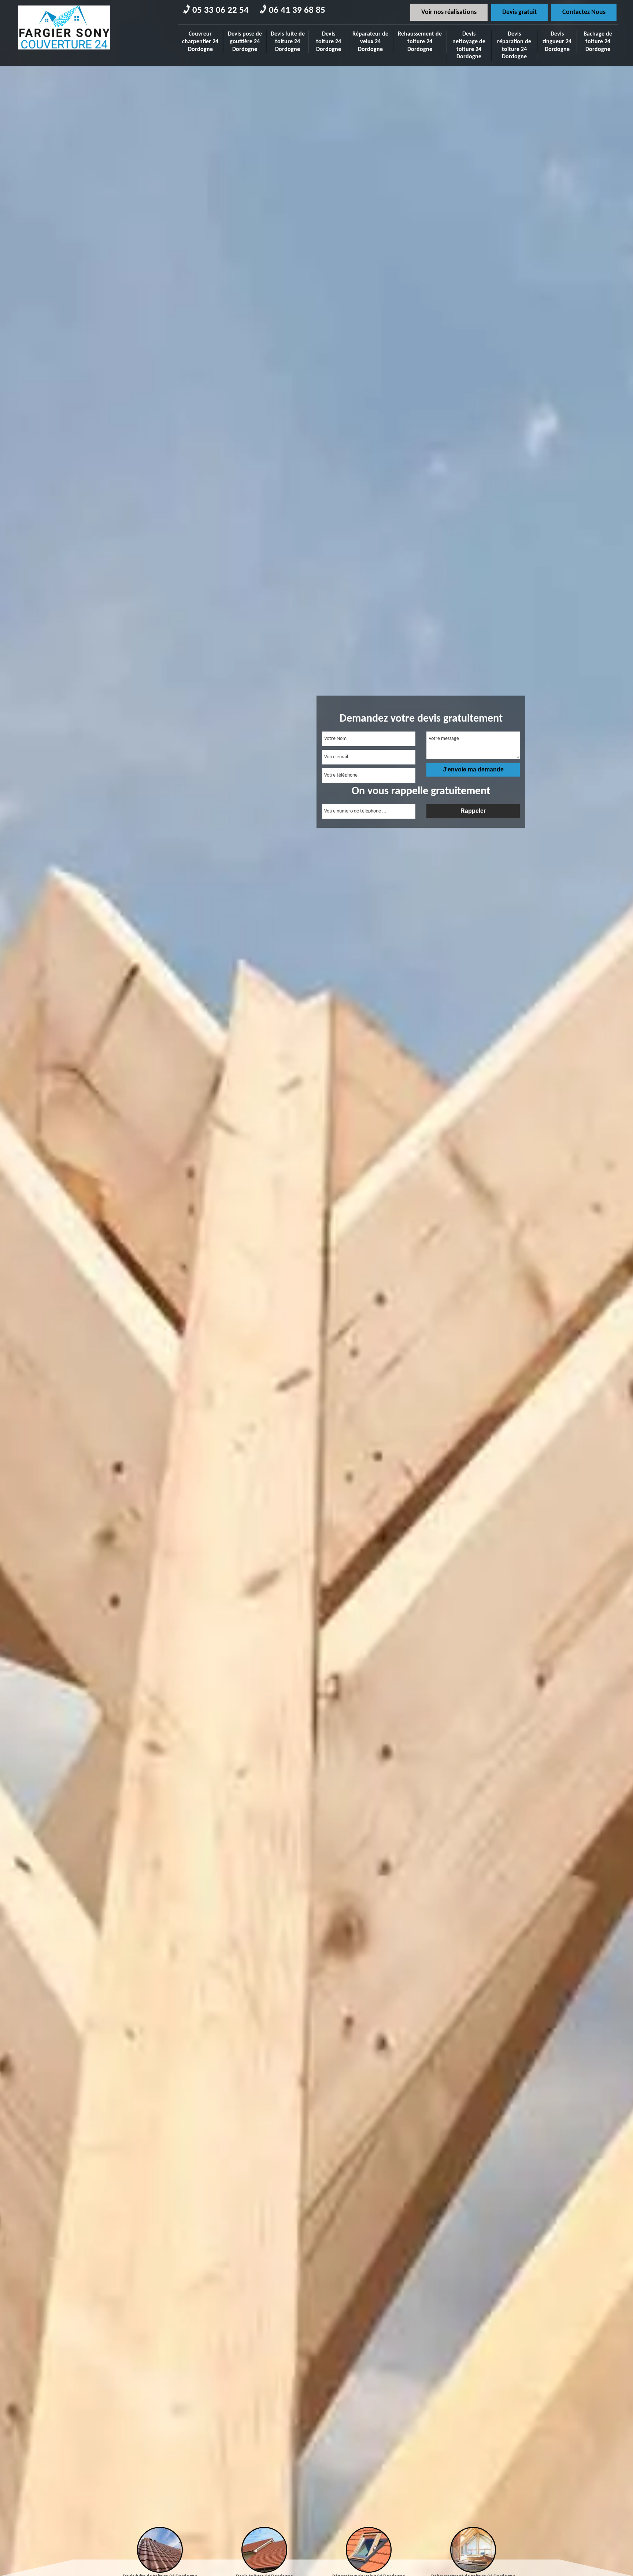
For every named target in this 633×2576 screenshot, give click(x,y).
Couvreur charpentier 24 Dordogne (200, 42)
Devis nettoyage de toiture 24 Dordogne (469, 45)
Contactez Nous (584, 12)
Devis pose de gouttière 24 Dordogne (245, 42)
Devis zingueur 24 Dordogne (557, 42)
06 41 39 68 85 (297, 10)
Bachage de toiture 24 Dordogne (598, 42)
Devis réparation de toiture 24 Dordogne (514, 45)
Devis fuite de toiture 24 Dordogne (288, 42)
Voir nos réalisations (449, 12)
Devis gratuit (519, 12)
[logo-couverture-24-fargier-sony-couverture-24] (64, 52)
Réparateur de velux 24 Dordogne (370, 42)
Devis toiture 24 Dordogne (329, 42)
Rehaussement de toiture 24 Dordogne (420, 42)
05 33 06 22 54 (221, 10)
